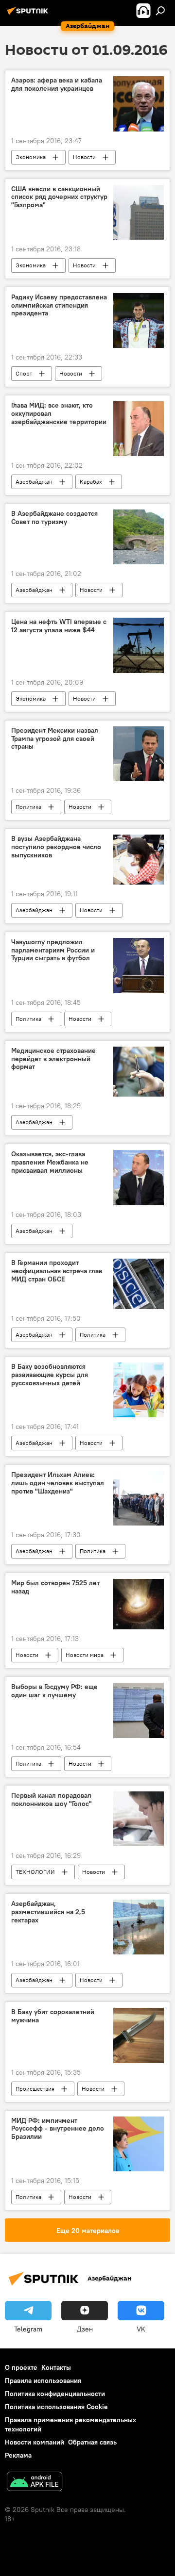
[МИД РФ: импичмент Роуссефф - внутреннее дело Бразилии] (139, 2144)
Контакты (56, 2367)
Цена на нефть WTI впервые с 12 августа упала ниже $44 (59, 626)
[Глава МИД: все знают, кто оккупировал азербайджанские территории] (139, 429)
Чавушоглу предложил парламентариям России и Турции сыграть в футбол (53, 950)
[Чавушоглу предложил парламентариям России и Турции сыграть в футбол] (139, 966)
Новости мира (85, 1655)
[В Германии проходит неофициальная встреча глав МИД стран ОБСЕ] (139, 1284)
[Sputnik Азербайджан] (29, 15)
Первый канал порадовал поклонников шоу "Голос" (52, 1800)
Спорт (24, 373)
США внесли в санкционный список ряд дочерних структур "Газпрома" (59, 197)
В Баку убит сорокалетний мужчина (53, 2016)
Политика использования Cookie (56, 2407)
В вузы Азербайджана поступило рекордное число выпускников (56, 847)
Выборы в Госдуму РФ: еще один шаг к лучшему (54, 1691)
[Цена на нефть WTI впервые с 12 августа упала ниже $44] (139, 645)
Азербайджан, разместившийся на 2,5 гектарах (48, 1912)
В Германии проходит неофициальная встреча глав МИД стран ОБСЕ (57, 1271)
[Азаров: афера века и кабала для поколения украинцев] (139, 104)
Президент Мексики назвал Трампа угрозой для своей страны (55, 739)
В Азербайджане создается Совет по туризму (54, 518)
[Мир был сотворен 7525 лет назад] (139, 1604)
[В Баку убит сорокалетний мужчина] (139, 2035)
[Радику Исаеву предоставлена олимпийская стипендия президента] (139, 320)
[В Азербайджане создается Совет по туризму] (139, 537)
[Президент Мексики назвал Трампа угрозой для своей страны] (139, 754)
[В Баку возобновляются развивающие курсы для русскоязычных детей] (139, 1390)
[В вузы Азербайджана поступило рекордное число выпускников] (139, 860)
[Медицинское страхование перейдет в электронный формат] (139, 1072)
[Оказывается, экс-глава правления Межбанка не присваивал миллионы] (139, 1178)
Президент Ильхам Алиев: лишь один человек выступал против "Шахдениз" (58, 1483)
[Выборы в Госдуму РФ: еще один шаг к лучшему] (139, 1710)
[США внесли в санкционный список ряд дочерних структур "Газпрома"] (139, 212)
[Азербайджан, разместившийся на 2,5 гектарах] (139, 1927)
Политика (28, 807)
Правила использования (43, 2380)
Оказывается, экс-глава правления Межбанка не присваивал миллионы (50, 1162)
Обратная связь (92, 2442)
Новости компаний (35, 2442)
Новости (84, 157)
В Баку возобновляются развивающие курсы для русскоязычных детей (50, 1375)
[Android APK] (35, 2483)
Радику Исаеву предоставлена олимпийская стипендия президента (59, 305)
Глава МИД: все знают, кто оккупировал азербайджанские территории (59, 414)
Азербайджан (34, 482)
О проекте (21, 2367)
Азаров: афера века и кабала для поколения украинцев (57, 84)
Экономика (31, 157)
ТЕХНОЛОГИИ (35, 1872)
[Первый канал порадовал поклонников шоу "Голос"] (139, 1819)
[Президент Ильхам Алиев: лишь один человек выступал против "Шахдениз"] (139, 1498)
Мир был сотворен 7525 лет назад (55, 1587)
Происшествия (35, 2089)
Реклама (18, 2455)
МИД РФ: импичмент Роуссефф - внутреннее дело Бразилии (58, 2129)
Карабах (91, 482)
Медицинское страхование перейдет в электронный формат (53, 1059)
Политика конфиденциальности (55, 2394)
